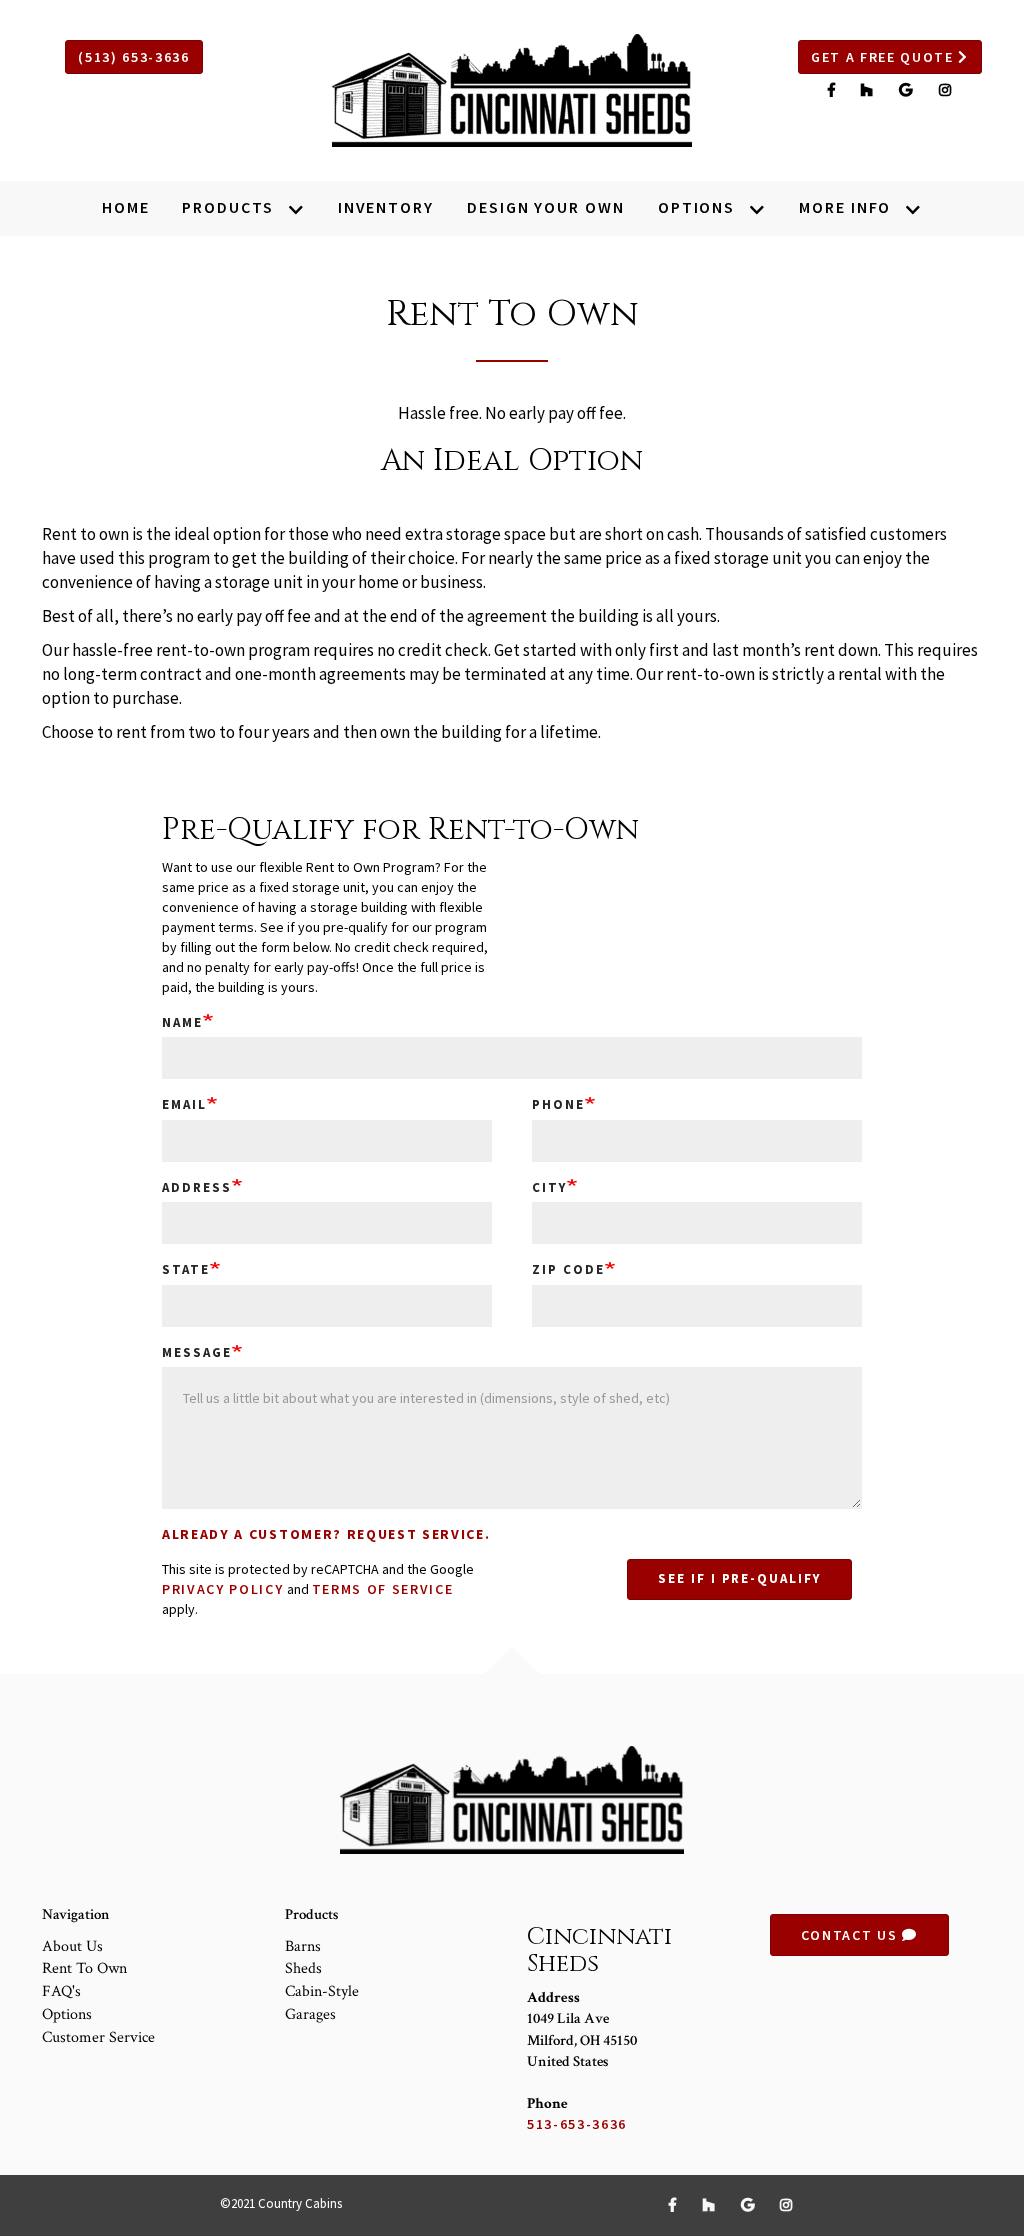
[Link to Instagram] (946, 90)
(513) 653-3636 (134, 57)
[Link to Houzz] (870, 90)
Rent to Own (84, 1968)
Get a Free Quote (885, 57)
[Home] (512, 90)
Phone (558, 1104)
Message (197, 1352)
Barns (303, 1946)
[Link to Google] (908, 90)
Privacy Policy (223, 1589)
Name (182, 1022)
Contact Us (851, 1935)
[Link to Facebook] (834, 90)
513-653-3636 (577, 2124)
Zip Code (568, 1269)
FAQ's (61, 1991)
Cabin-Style (322, 1991)
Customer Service (98, 2037)
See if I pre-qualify (739, 1578)
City (549, 1187)
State (186, 1269)
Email (184, 1104)
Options (67, 2014)
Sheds (303, 1968)
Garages (310, 2014)
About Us (72, 1946)
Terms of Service (383, 1589)
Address (197, 1187)
